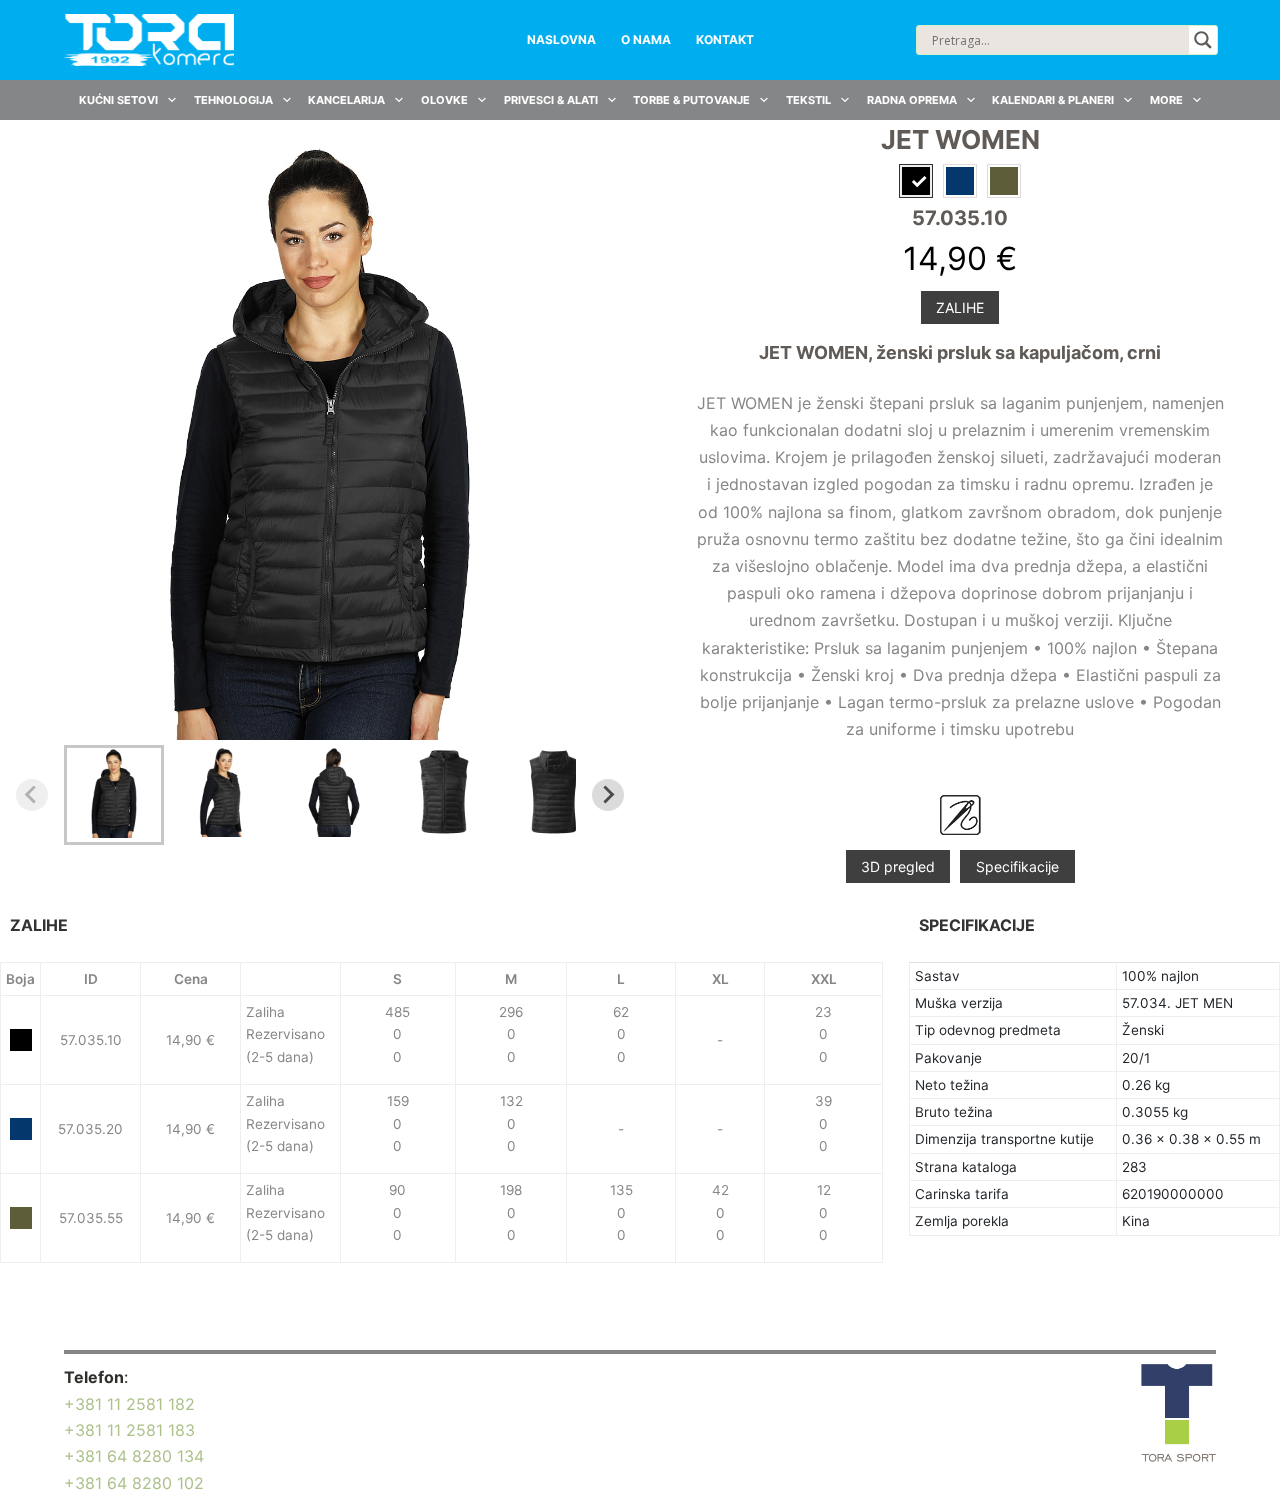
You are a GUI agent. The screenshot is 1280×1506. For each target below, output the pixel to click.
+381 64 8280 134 (134, 1456)
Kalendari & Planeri (1053, 100)
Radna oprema (912, 100)
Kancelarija (346, 100)
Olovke (444, 100)
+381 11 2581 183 (129, 1430)
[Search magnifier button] (1203, 40)
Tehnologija (233, 100)
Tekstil (808, 100)
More (1166, 100)
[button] (114, 795)
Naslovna (561, 39)
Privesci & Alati (551, 100)
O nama (646, 39)
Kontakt (725, 39)
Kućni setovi (118, 100)
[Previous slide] (32, 795)
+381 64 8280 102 (134, 1483)
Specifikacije (1017, 866)
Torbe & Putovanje (691, 100)
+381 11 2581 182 (129, 1404)
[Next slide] (608, 795)
